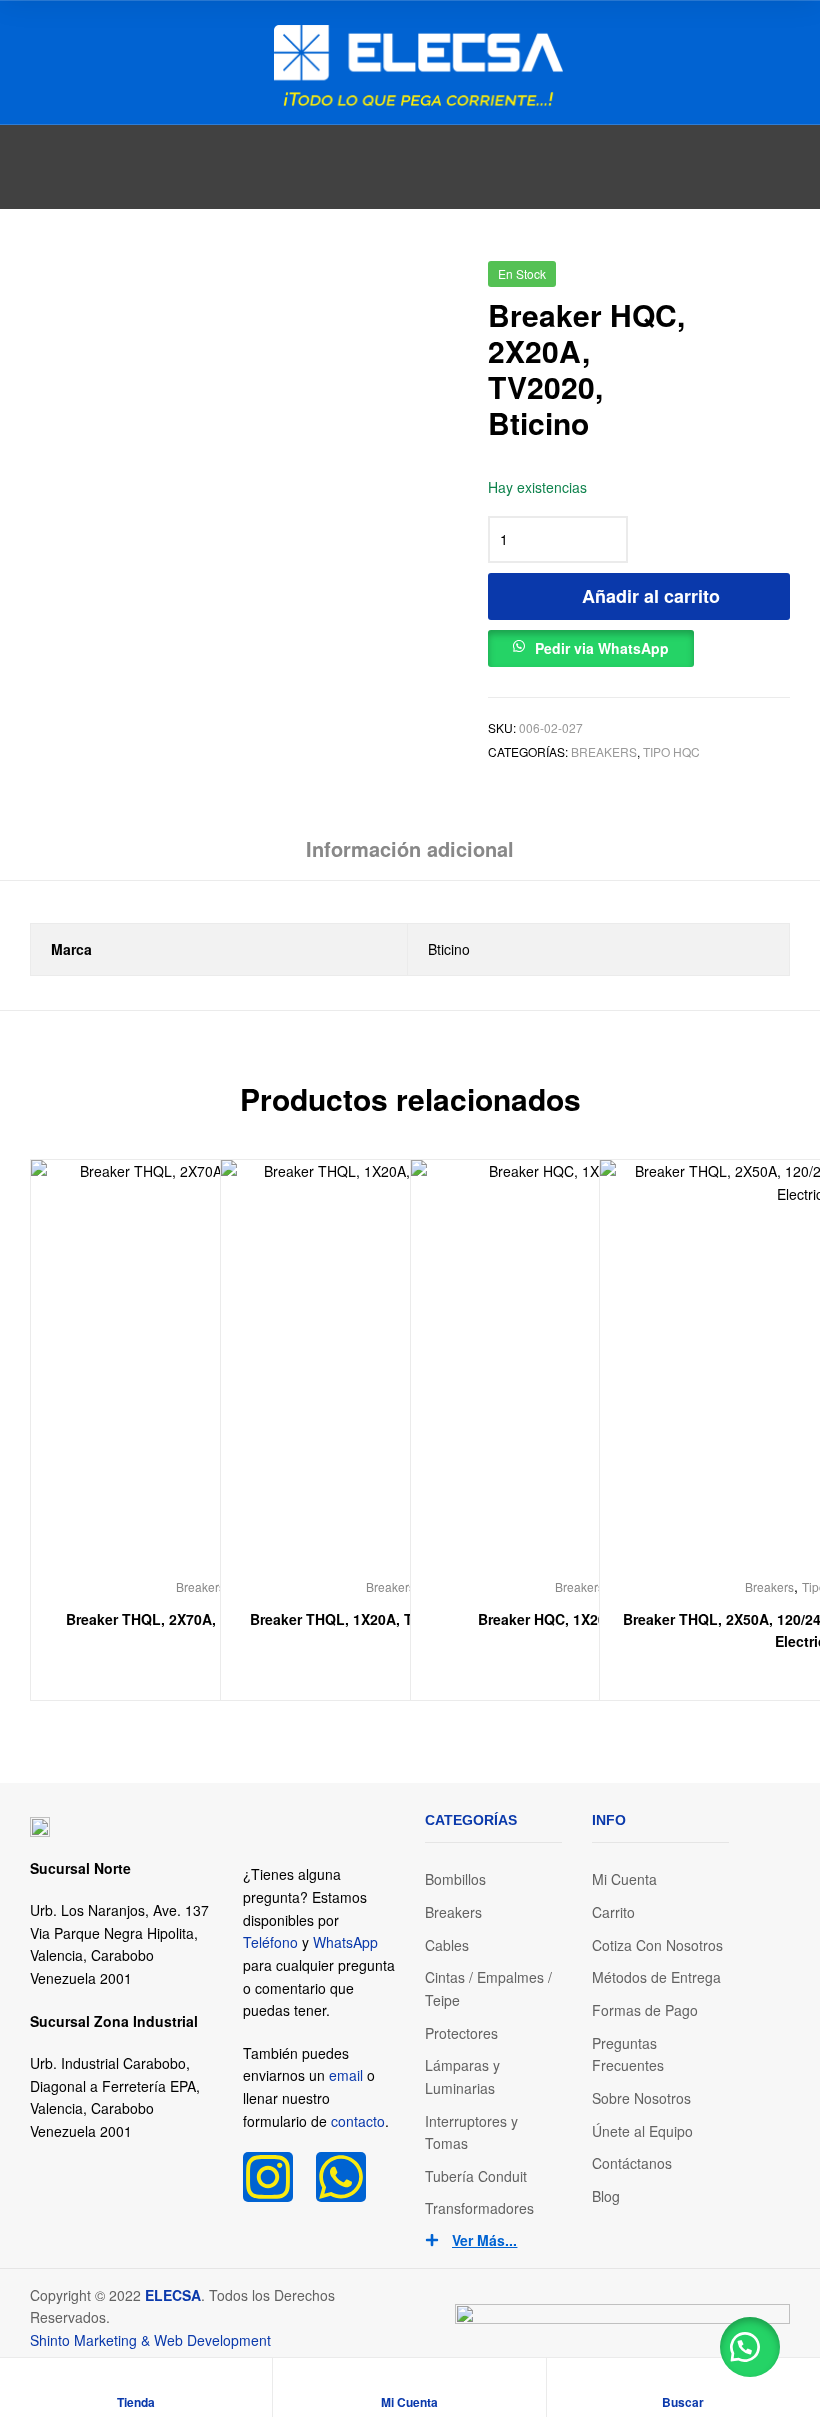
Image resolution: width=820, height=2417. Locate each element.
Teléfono (270, 1942)
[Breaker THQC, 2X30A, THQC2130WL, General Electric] (778, 281)
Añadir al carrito (651, 596)
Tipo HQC (671, 751)
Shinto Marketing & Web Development (150, 2340)
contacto (358, 2121)
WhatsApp (345, 1942)
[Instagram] (268, 2177)
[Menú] (38, 62)
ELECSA (173, 2295)
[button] (591, 643)
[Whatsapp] (341, 2177)
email (346, 2075)
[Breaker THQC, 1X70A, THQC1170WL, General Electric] (726, 281)
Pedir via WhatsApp (602, 648)
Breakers (604, 751)
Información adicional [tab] (410, 848)
